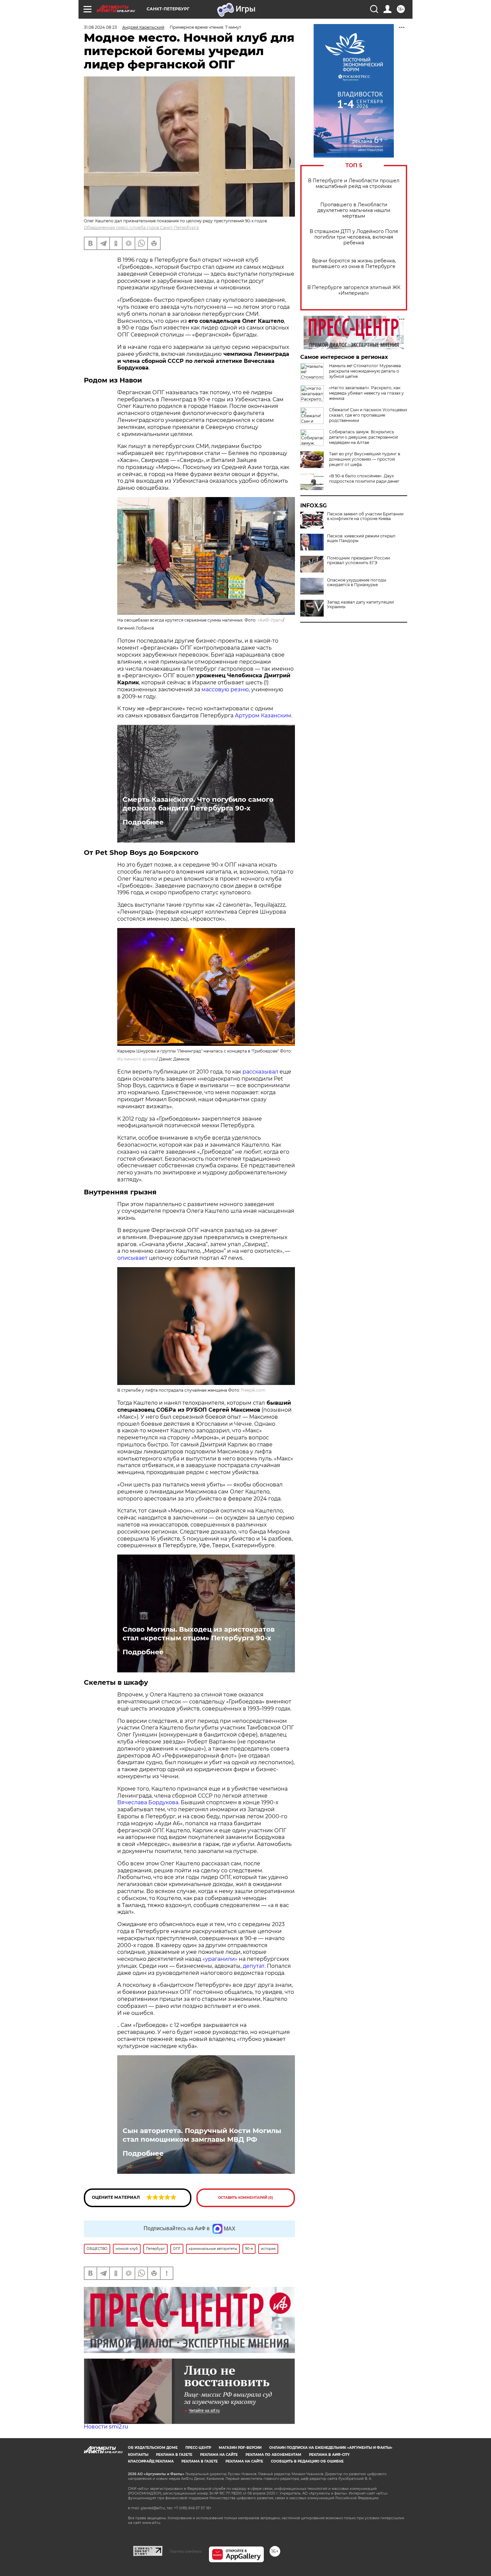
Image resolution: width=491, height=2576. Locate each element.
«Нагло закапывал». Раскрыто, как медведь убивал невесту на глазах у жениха (366, 393)
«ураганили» (219, 1959)
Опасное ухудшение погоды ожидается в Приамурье (357, 582)
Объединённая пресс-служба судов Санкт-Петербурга (141, 227)
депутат (254, 1966)
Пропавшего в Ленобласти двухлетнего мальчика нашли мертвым (354, 210)
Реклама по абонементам (273, 2455)
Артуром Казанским (263, 716)
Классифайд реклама (151, 2461)
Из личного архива (137, 1059)
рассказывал (260, 1072)
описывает (132, 1258)
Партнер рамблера (186, 2551)
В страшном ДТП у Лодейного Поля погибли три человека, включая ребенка (354, 237)
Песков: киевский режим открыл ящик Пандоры (361, 538)
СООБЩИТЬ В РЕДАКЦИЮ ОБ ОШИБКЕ (307, 2461)
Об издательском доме (153, 2448)
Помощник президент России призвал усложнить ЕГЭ (358, 560)
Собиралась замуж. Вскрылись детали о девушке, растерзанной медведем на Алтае (363, 437)
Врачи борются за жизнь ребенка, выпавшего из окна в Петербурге (354, 264)
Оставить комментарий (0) (246, 2198)
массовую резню (224, 689)
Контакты (138, 2455)
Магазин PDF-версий (240, 2448)
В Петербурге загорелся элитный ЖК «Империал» (354, 290)
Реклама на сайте (219, 2455)
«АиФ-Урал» (270, 620)
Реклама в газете (174, 2455)
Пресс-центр (198, 2448)
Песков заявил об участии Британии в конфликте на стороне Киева (365, 516)
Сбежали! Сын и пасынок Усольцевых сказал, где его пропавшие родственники (368, 415)
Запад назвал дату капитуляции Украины (360, 605)
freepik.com (253, 1390)
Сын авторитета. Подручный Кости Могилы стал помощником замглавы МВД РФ (202, 2135)
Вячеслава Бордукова (148, 1802)
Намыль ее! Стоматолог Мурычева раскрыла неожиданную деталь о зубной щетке (365, 371)
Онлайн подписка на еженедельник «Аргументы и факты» (331, 2448)
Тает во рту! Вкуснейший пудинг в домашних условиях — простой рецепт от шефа (365, 459)
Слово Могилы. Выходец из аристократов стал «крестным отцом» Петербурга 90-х (199, 1634)
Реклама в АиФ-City (329, 2455)
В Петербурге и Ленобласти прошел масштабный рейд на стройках (354, 184)
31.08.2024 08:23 (100, 27)
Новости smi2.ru (106, 2427)
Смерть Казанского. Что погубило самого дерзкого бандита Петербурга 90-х (198, 804)
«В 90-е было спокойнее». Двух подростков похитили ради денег (364, 479)
